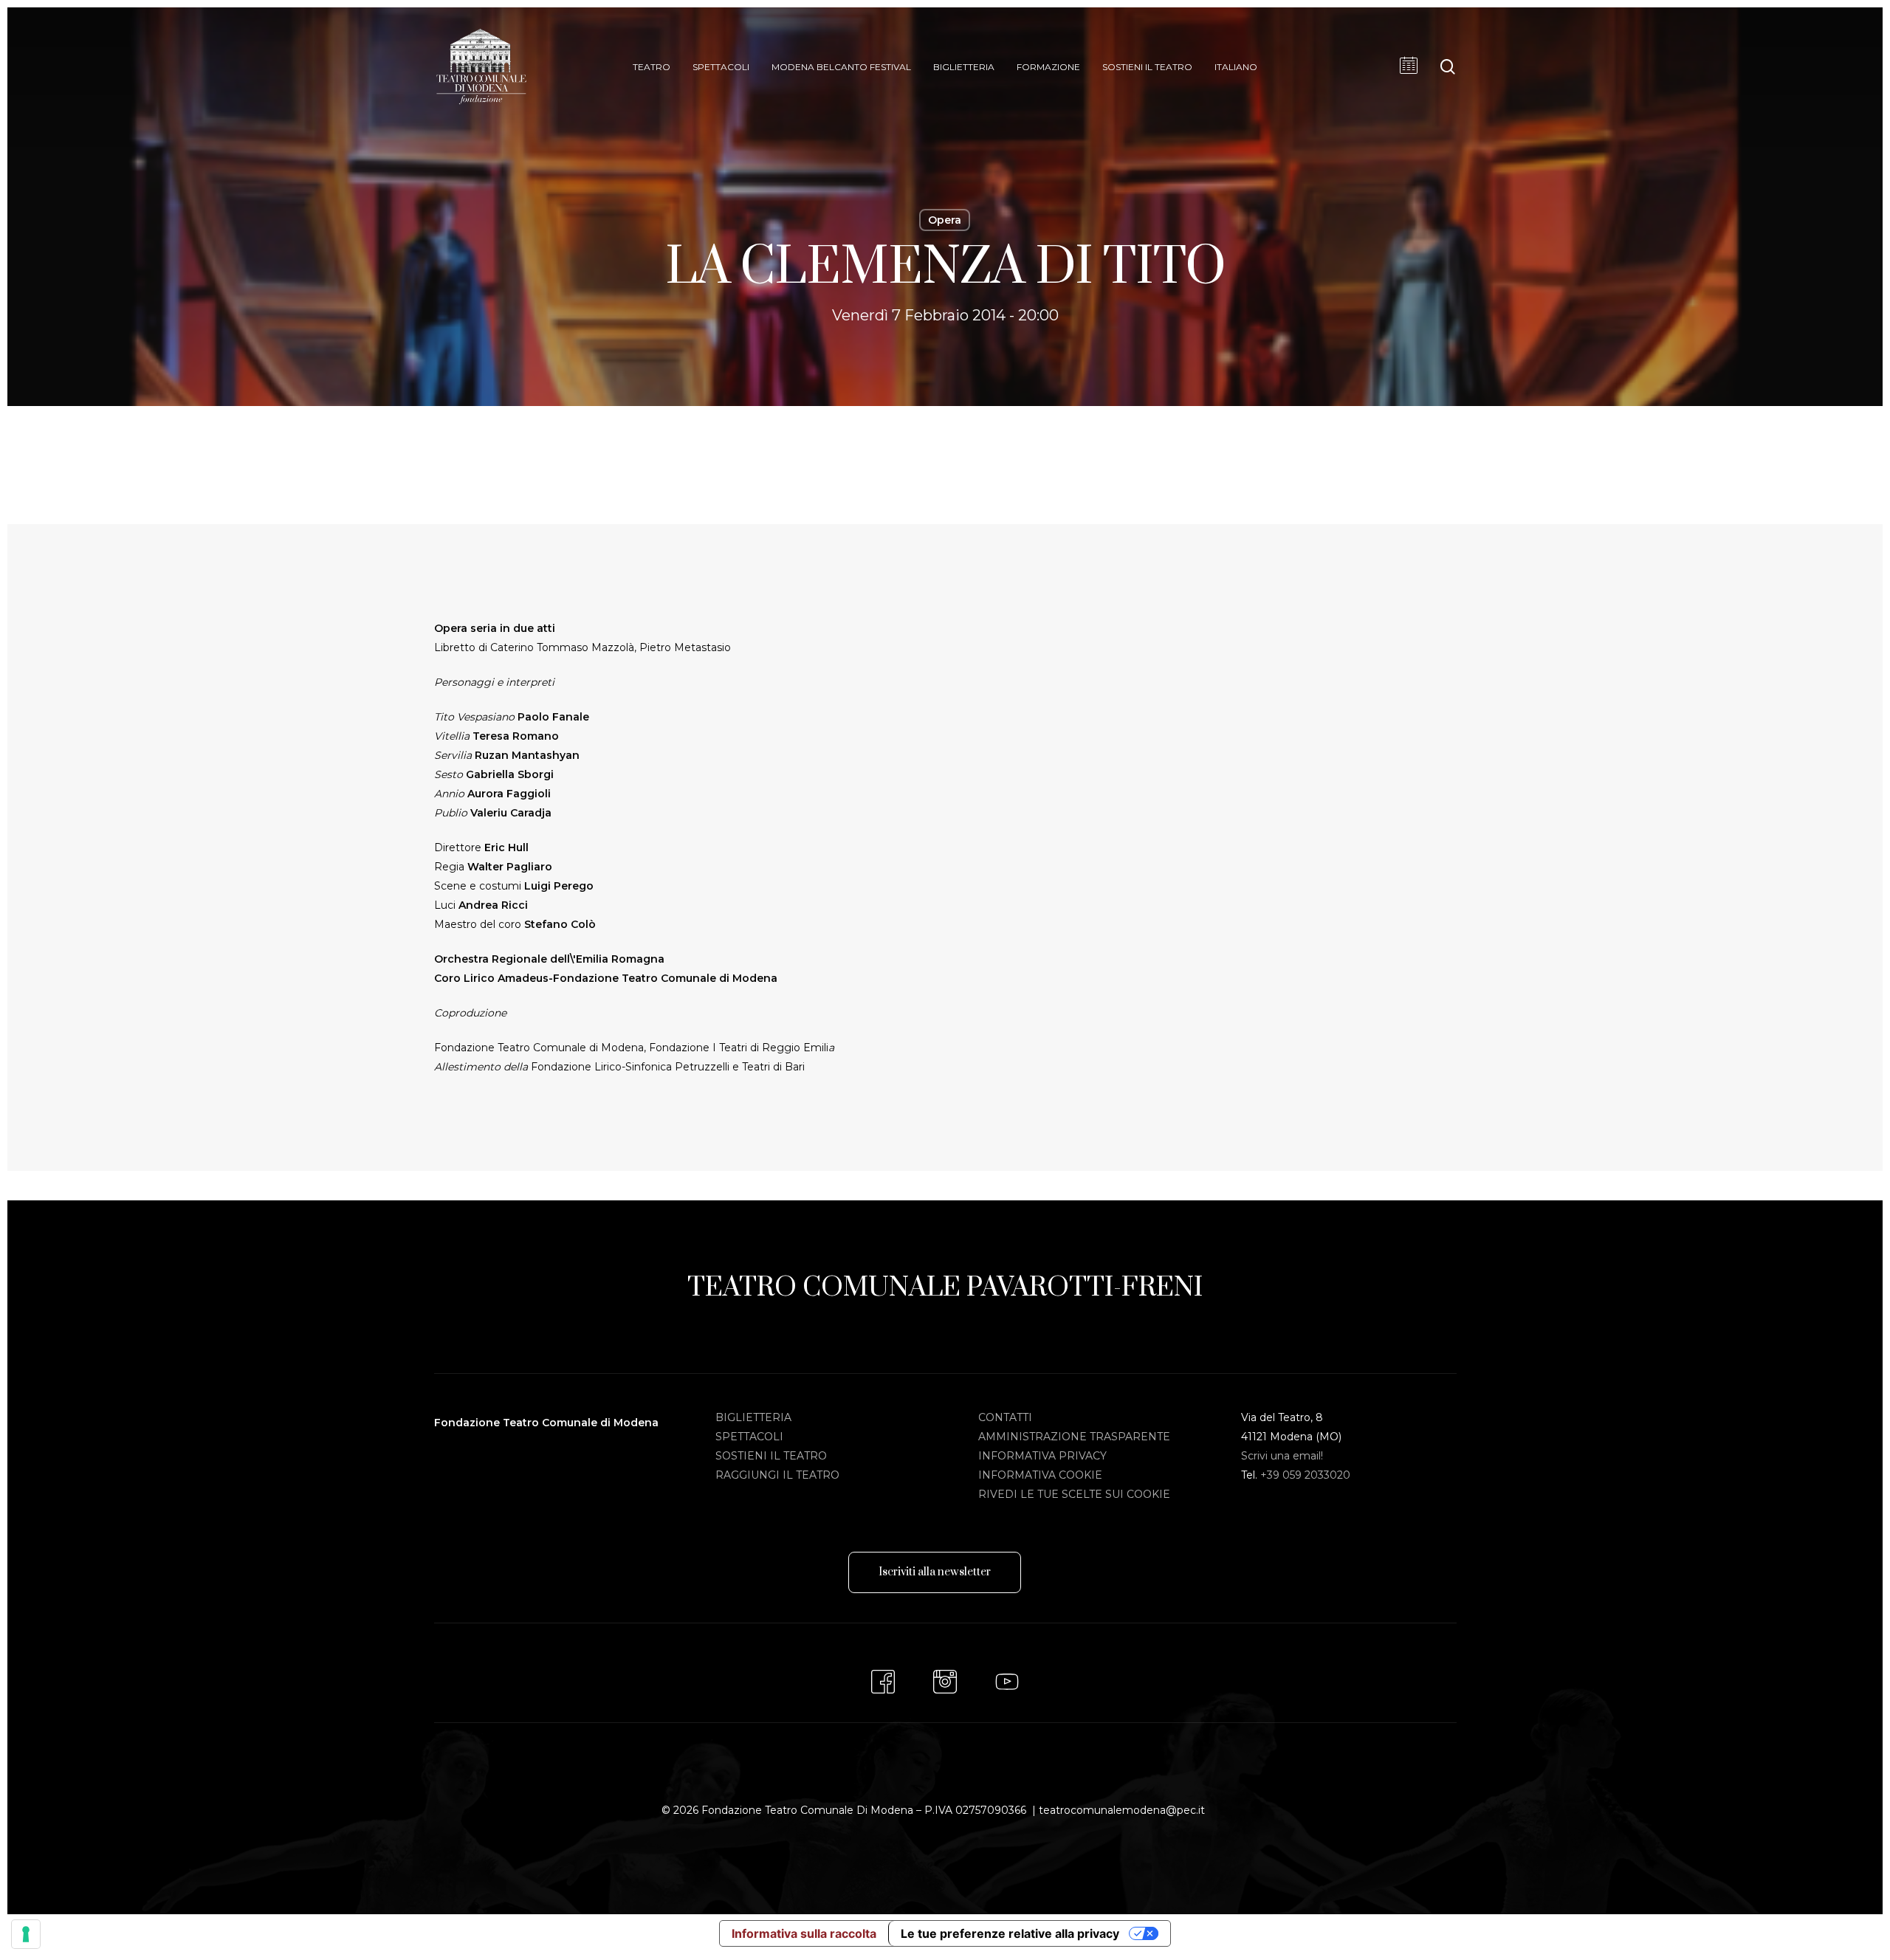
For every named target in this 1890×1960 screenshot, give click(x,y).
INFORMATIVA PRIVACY (1042, 1456)
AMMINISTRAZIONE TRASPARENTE (1074, 1437)
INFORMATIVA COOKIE (1040, 1475)
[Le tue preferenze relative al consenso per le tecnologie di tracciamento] (26, 1934)
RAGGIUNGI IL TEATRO (777, 1475)
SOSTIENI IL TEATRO (771, 1456)
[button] (935, 1572)
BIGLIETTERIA (753, 1417)
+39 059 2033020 (1305, 1475)
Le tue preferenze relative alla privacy (1010, 1933)
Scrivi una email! (1282, 1456)
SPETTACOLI (749, 1437)
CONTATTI (1005, 1417)
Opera (945, 220)
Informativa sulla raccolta (804, 1933)
